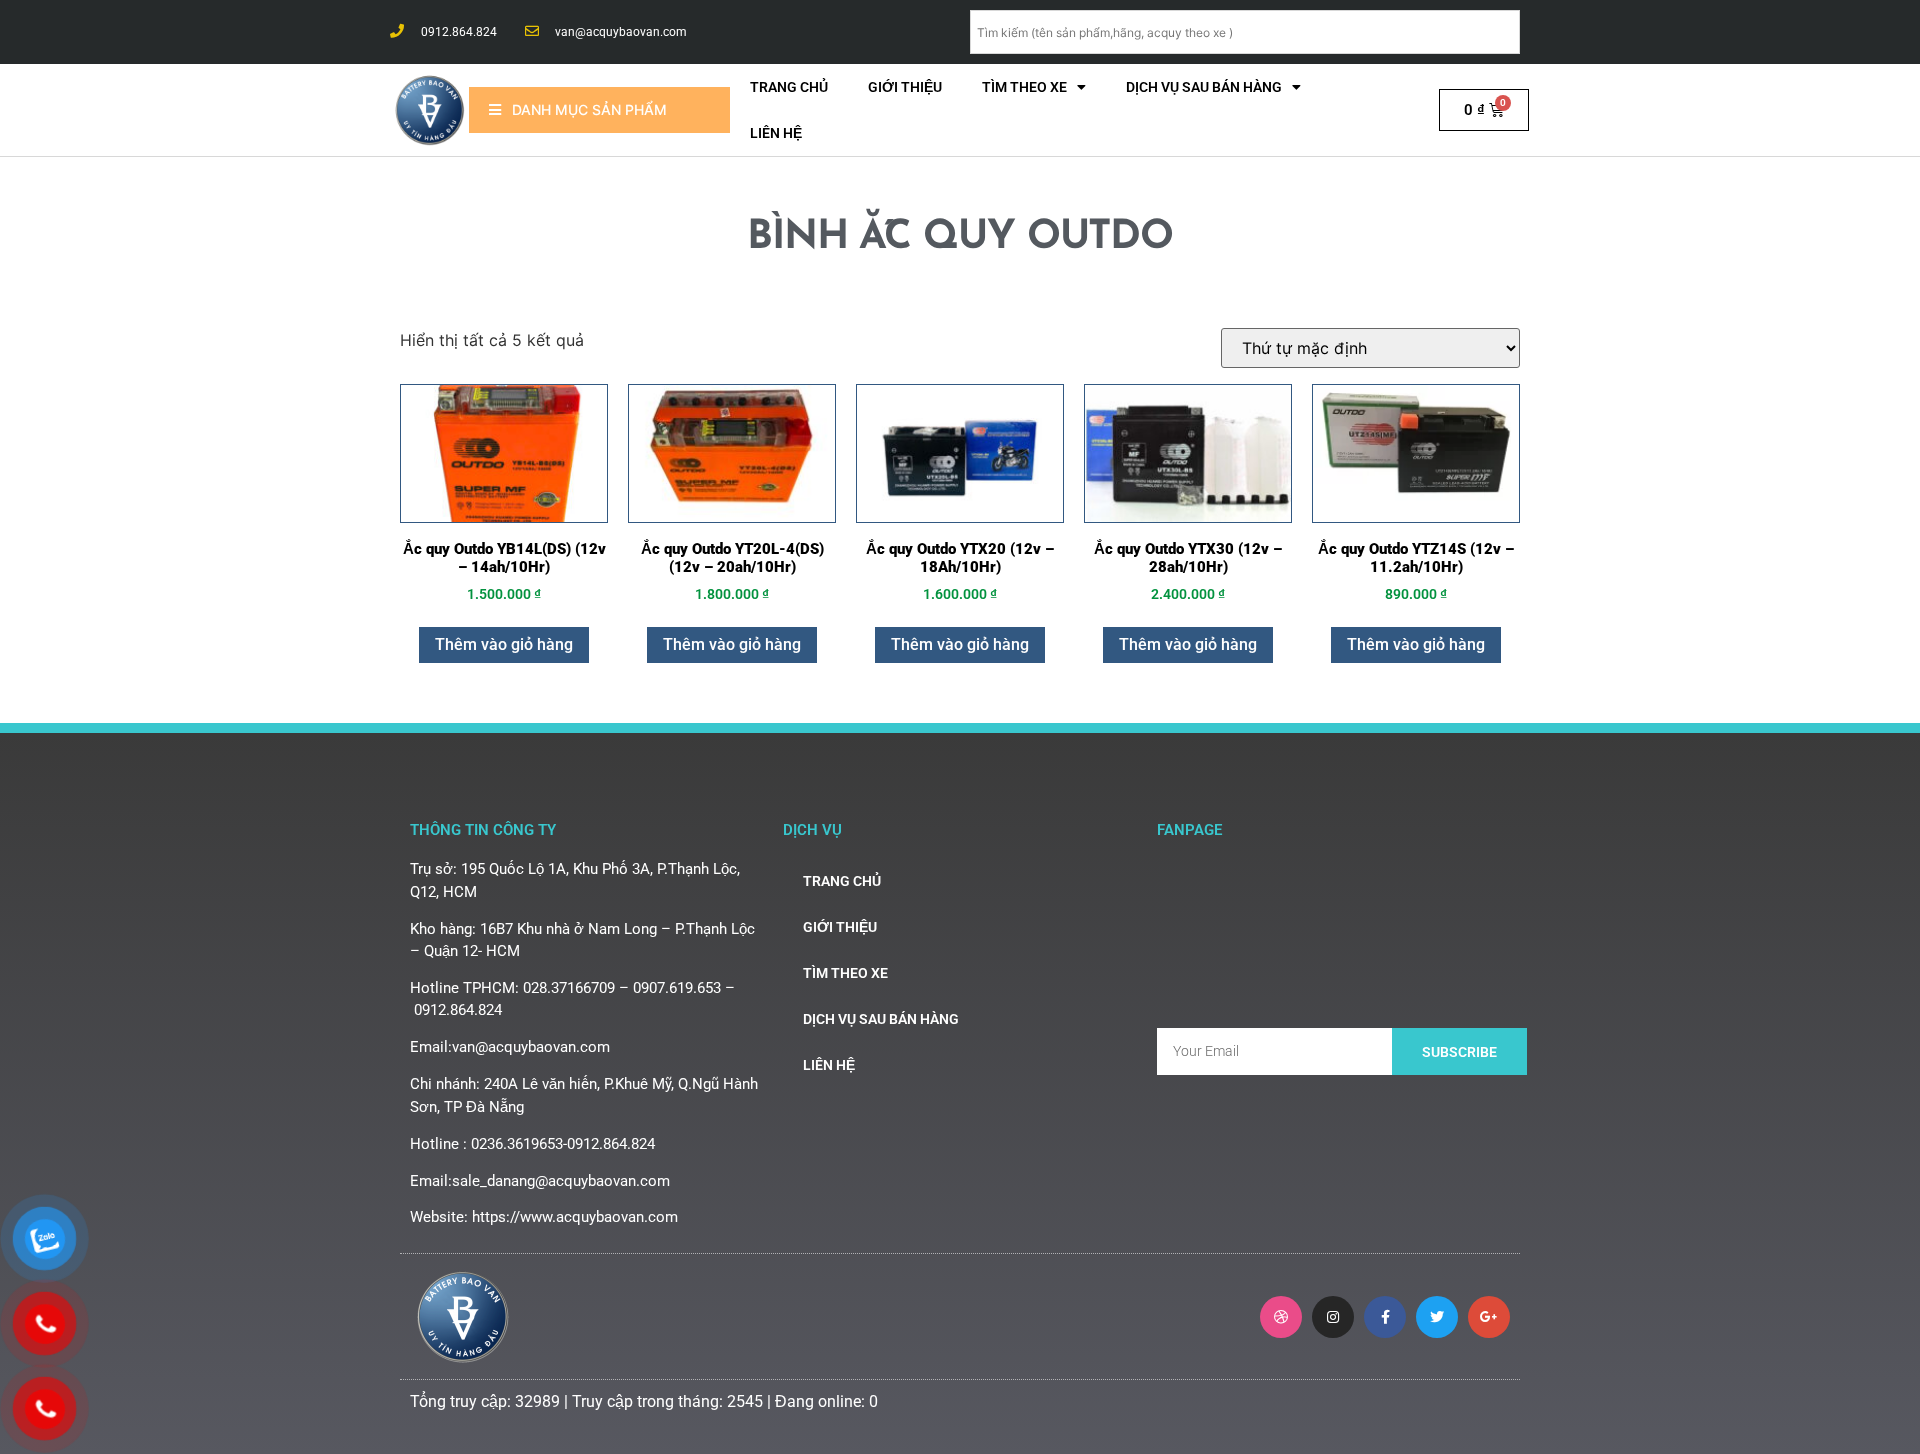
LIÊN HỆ (776, 133)
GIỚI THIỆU (905, 87)
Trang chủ (789, 87)
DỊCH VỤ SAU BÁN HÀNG (1204, 87)
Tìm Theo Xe (1024, 87)
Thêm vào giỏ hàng (504, 644)
